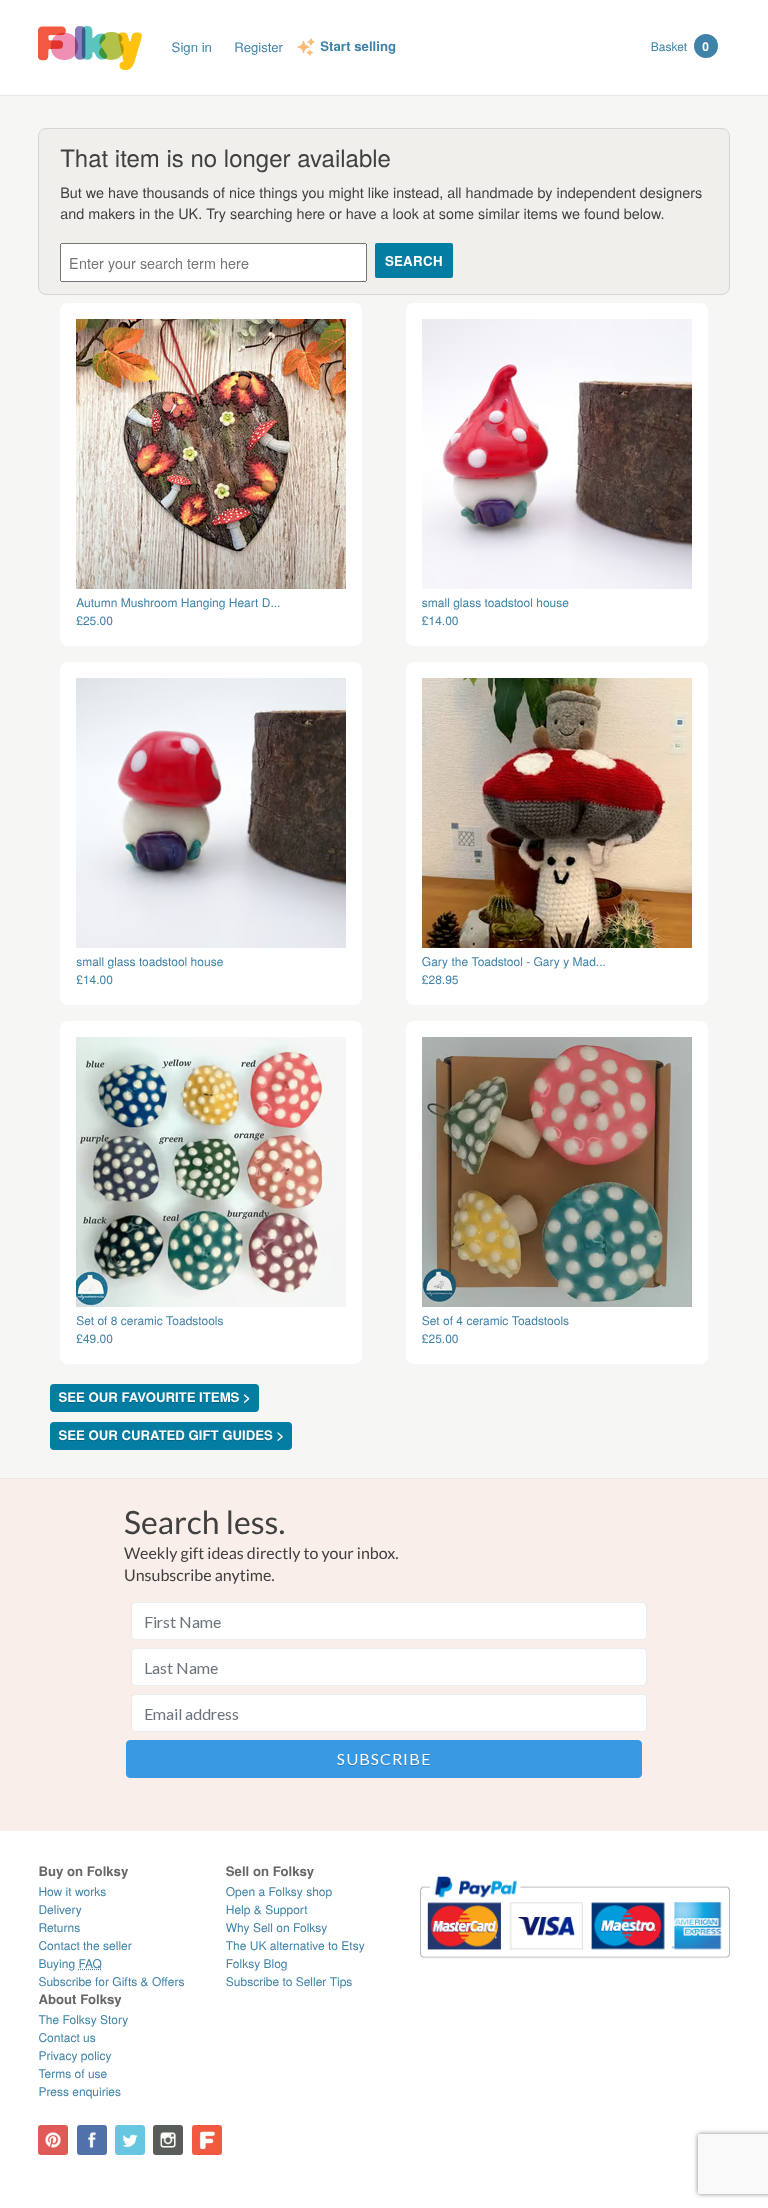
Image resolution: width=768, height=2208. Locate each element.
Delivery (59, 1909)
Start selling (358, 47)
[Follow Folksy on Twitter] (130, 2140)
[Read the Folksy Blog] (207, 2140)
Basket (680, 46)
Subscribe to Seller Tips (289, 1981)
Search (414, 260)
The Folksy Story (83, 2019)
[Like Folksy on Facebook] (92, 2140)
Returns (59, 1927)
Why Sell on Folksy (277, 1927)
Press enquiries (79, 2091)
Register (258, 46)
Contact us (66, 2037)
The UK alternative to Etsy (295, 1945)
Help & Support (267, 1909)
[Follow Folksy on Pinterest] (53, 2140)
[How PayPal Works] (574, 1966)
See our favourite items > (154, 1397)
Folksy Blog (257, 1963)
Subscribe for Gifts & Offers (111, 1981)
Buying (70, 1963)
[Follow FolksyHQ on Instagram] (168, 2140)
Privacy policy (74, 2055)
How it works (72, 1891)
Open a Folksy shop (279, 1891)
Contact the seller (84, 1945)
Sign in (192, 46)
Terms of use (72, 2073)
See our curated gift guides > (171, 1435)
